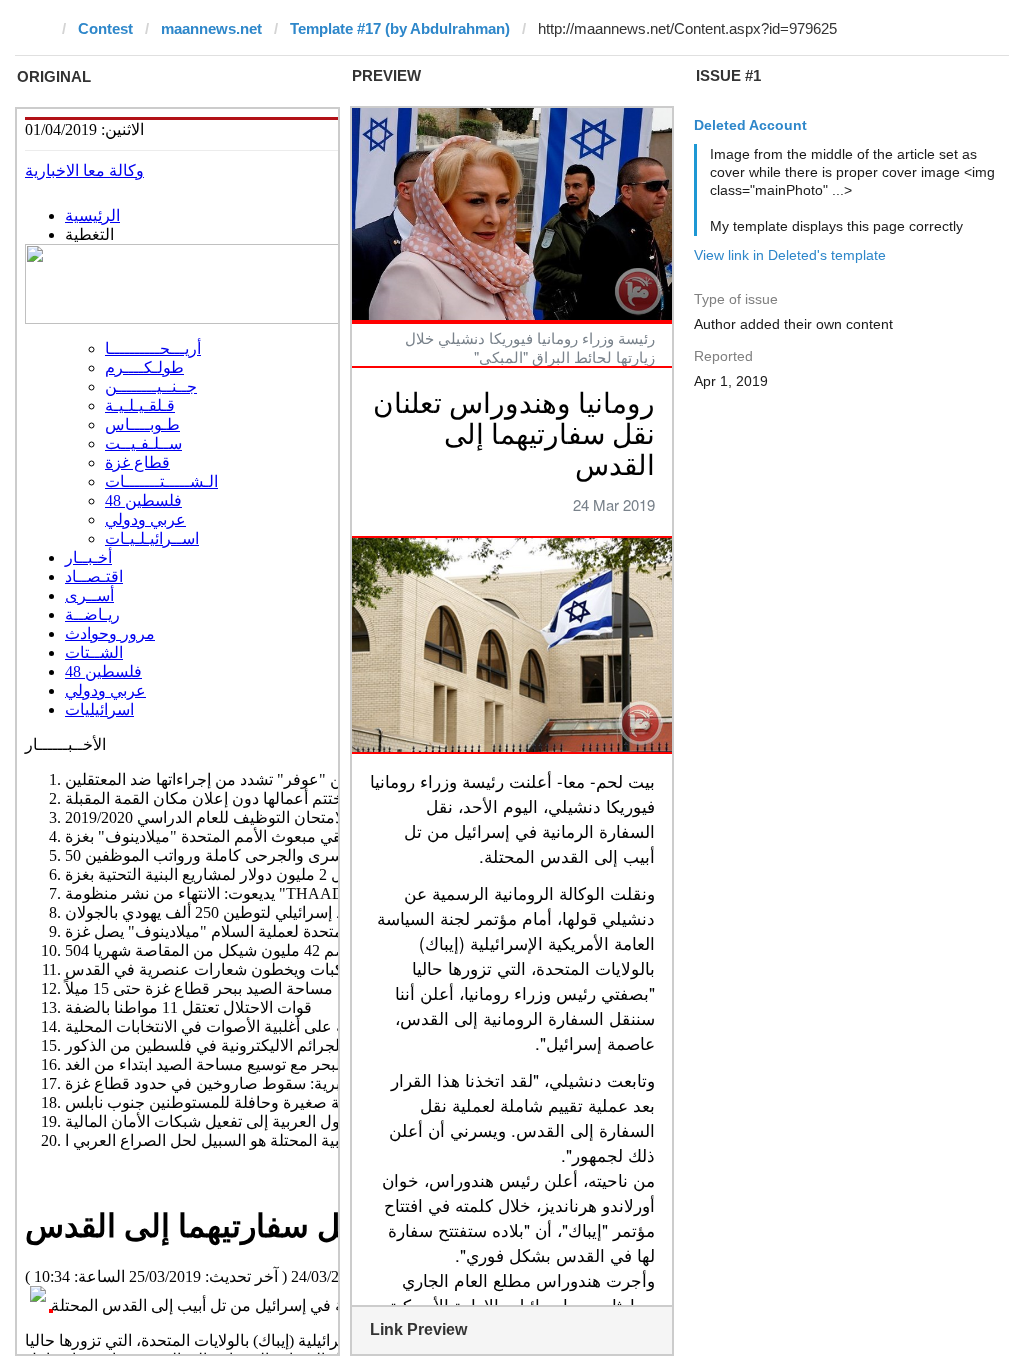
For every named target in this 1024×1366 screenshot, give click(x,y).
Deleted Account (750, 125)
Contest (105, 28)
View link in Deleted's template (790, 255)
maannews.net (211, 28)
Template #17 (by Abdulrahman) (400, 28)
